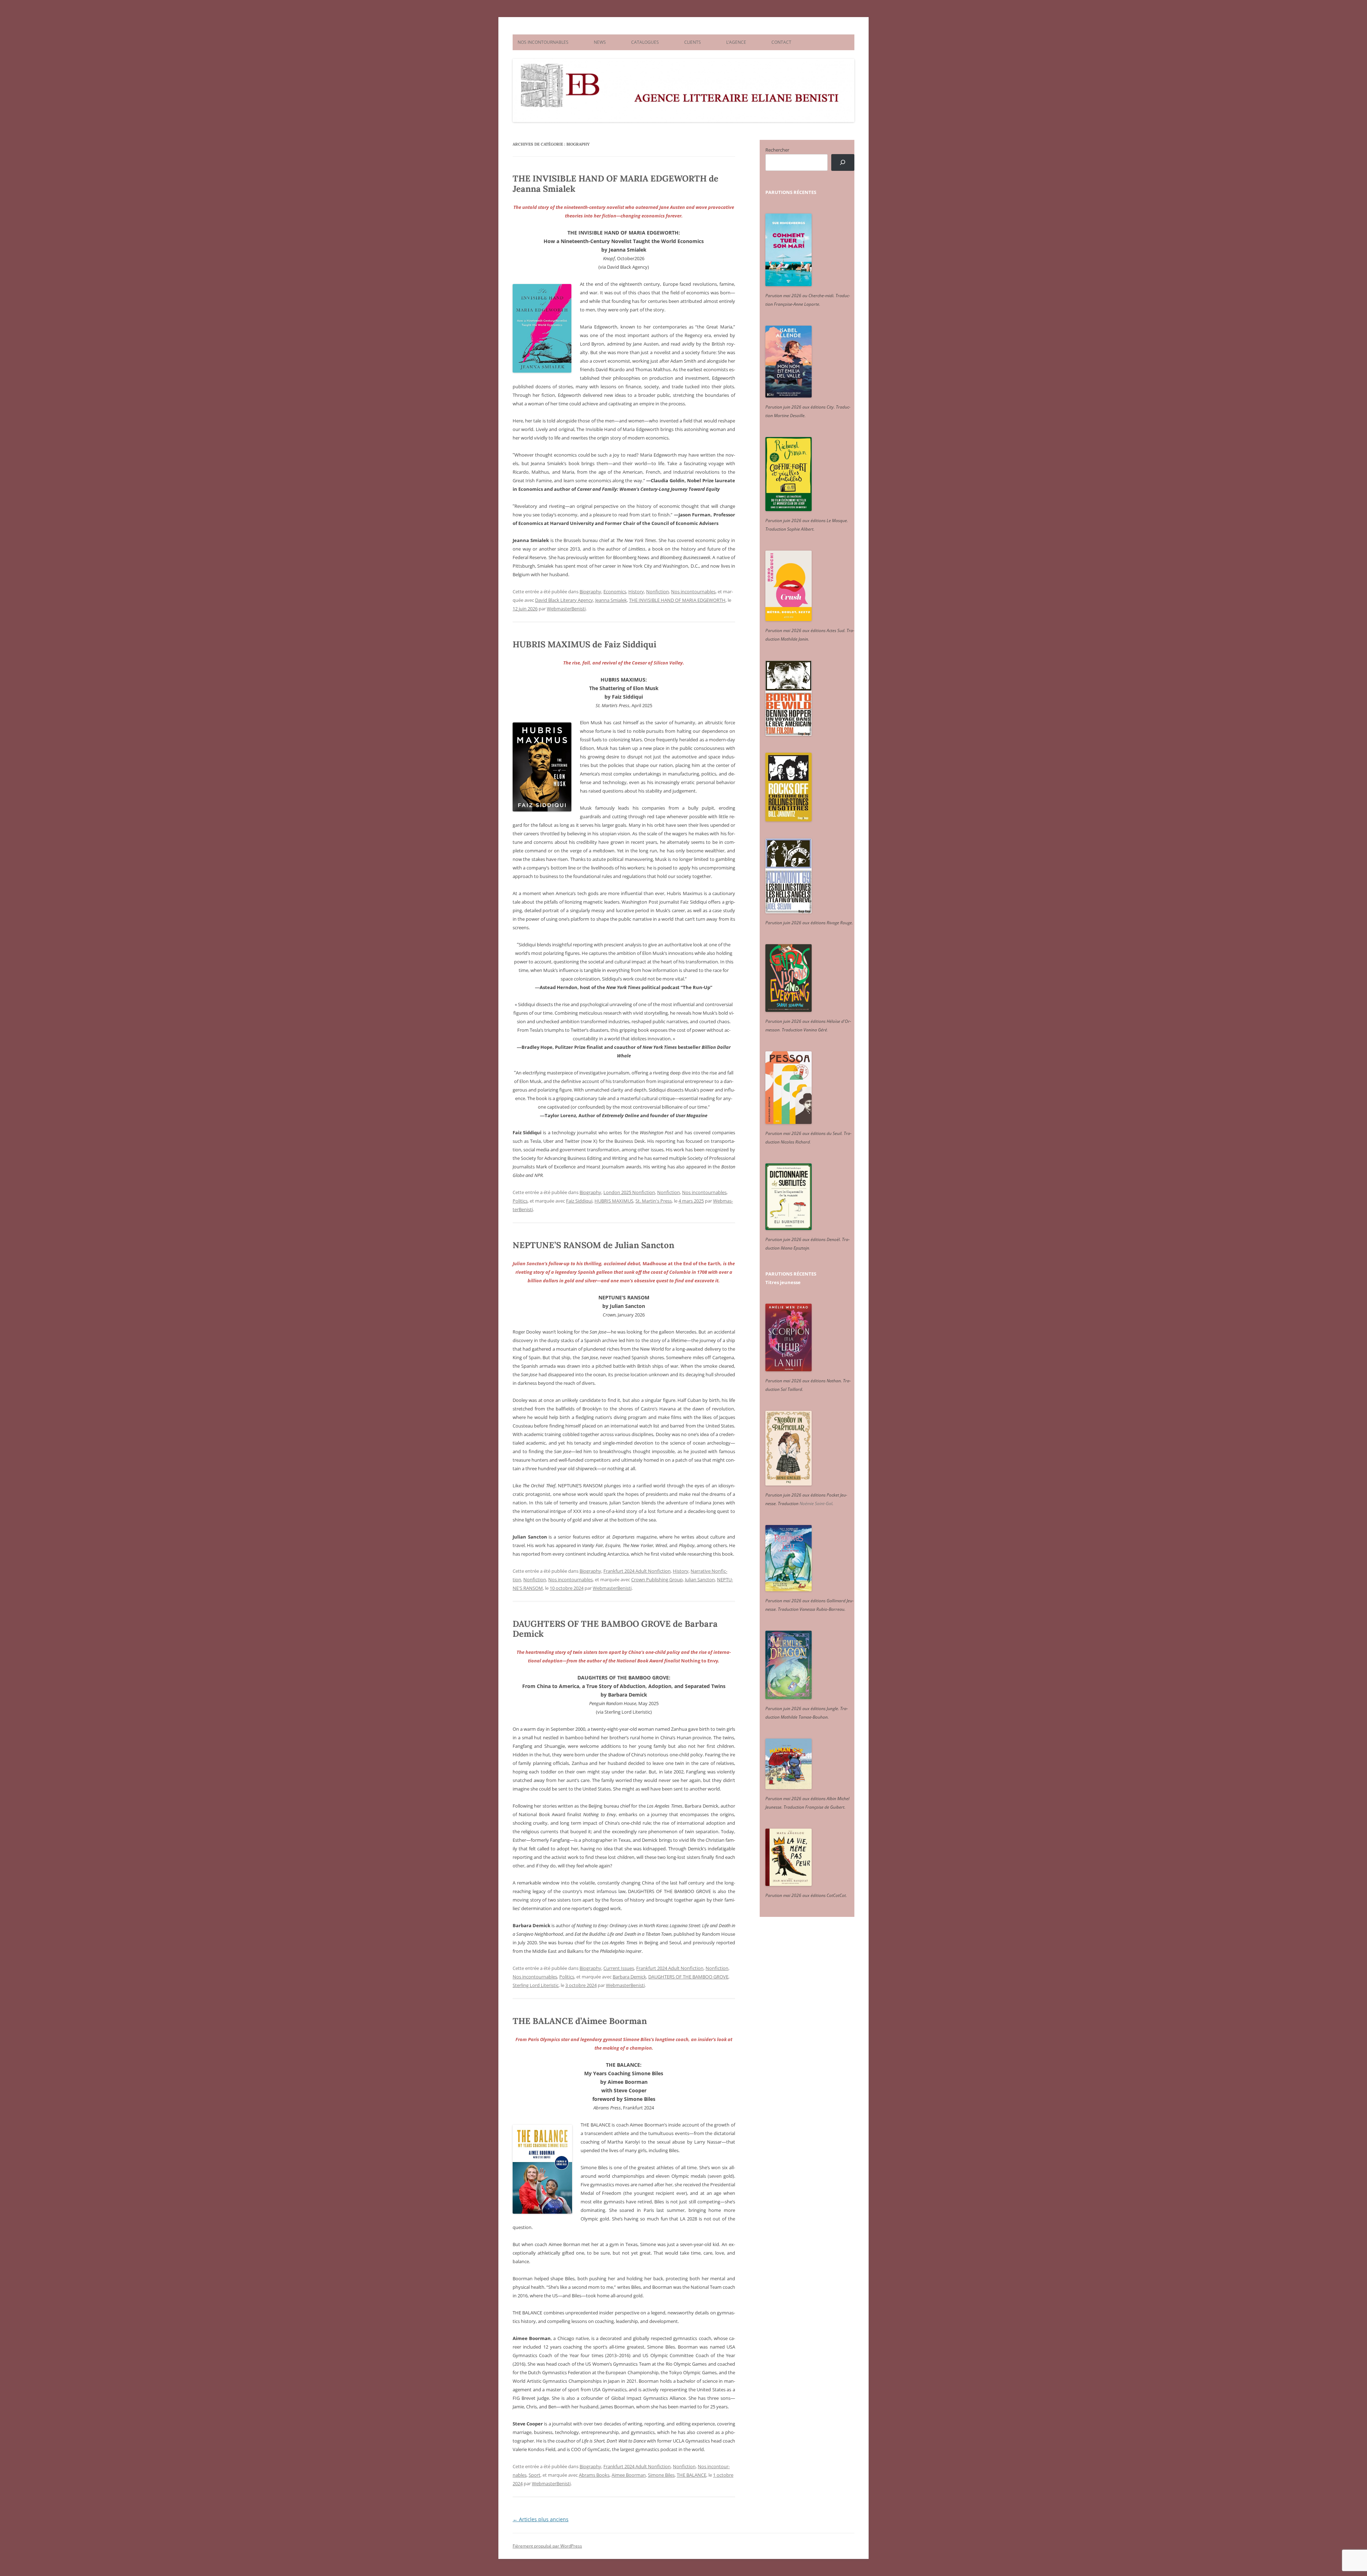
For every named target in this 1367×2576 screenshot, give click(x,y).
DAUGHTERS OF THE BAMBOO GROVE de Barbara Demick (615, 1629)
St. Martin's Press (654, 1201)
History (636, 592)
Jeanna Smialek (611, 600)
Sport (535, 2475)
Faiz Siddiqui (579, 1201)
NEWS (600, 42)
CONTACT (781, 42)
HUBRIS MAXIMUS (614, 1201)
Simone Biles (661, 2475)
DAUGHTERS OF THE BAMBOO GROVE (688, 1977)
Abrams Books (594, 2475)
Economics (615, 592)
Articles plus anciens (541, 2519)
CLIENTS (693, 42)
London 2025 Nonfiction (629, 1192)
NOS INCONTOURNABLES (543, 42)
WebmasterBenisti (566, 609)
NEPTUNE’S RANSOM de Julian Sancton (593, 1245)
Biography (590, 592)
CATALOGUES (645, 42)
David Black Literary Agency (564, 600)
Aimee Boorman (629, 2475)
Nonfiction (658, 592)
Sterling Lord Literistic (536, 1985)
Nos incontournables (693, 592)
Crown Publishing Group (657, 1579)
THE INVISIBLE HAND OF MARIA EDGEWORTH (677, 600)
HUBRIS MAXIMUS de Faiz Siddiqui (585, 644)
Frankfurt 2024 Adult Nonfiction (637, 1571)
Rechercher (777, 150)
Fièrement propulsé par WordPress (547, 2546)
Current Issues (619, 1968)
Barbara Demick (629, 1977)
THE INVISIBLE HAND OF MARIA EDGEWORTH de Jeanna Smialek (616, 184)
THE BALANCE (692, 2475)
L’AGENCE (736, 42)
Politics (520, 1201)
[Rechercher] (843, 162)
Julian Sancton (700, 1579)
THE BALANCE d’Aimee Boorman (580, 2021)
